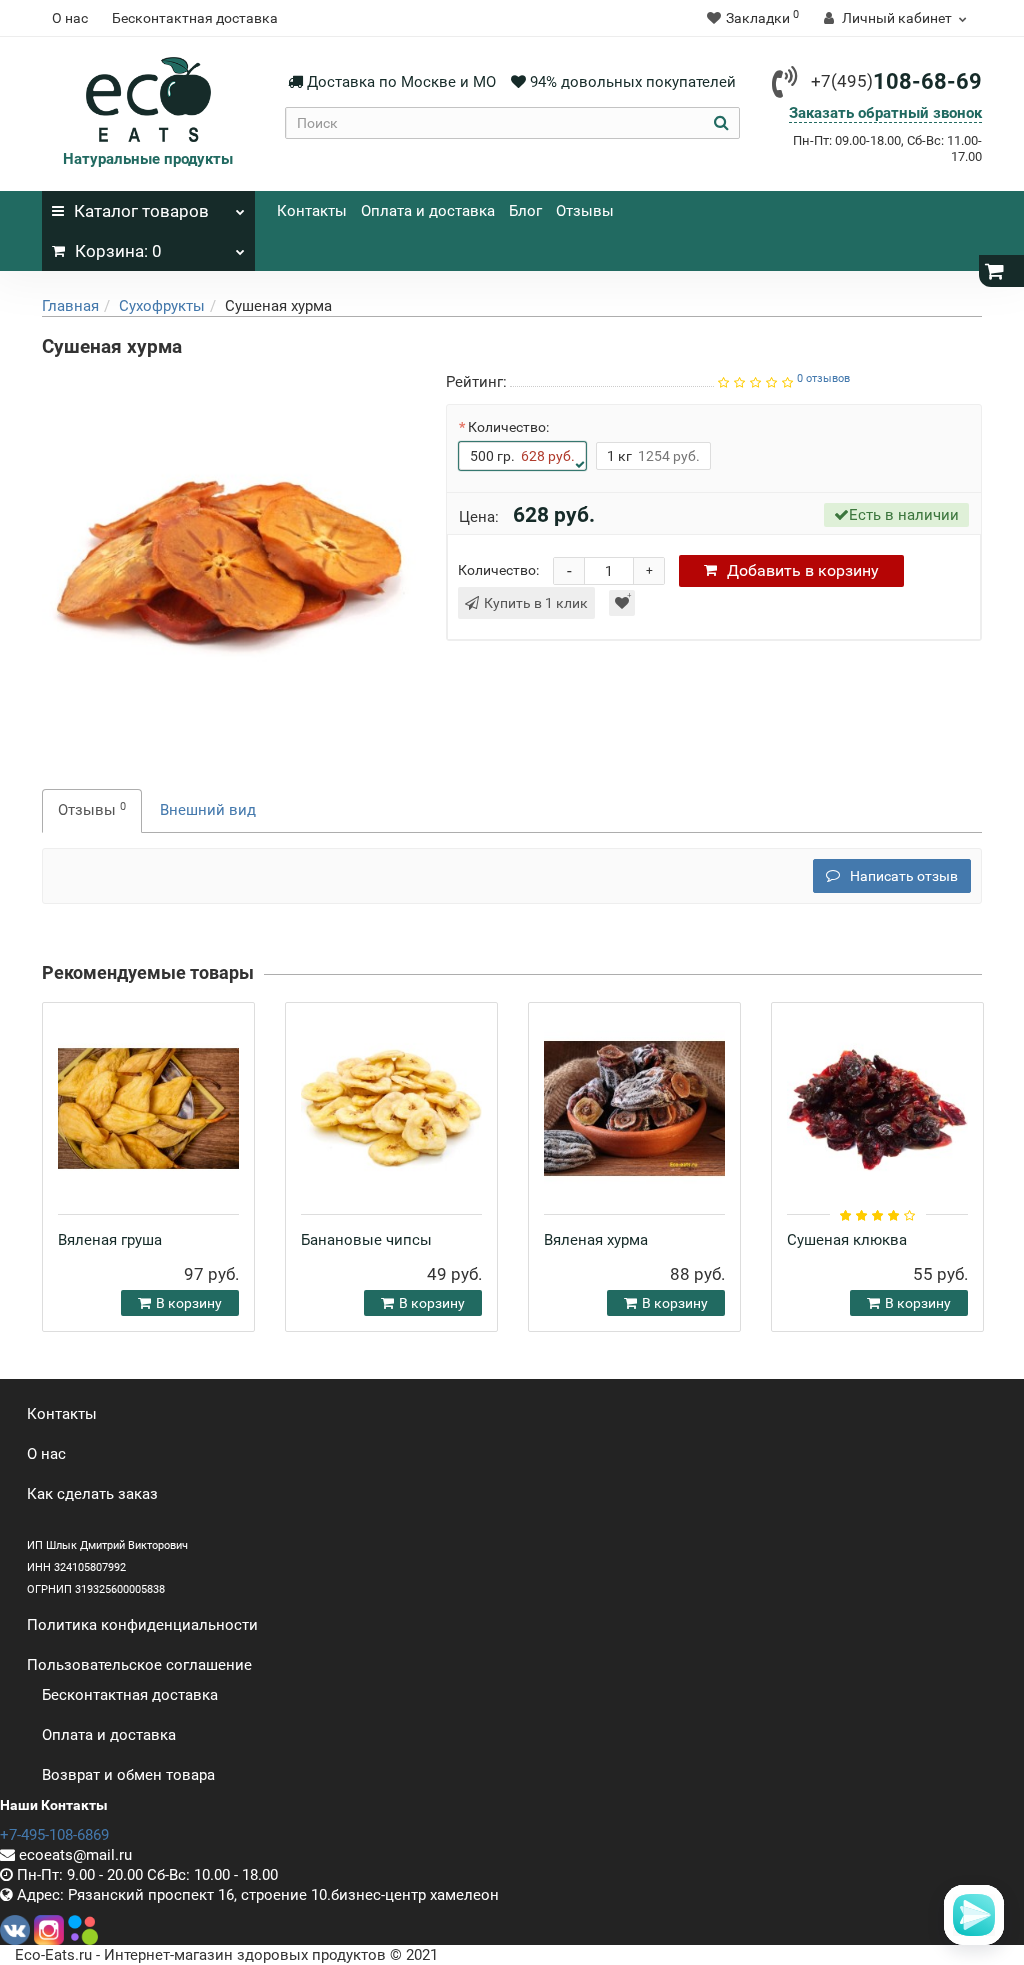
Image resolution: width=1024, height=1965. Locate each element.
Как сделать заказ (92, 1494)
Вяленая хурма (596, 1240)
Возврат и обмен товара (128, 1775)
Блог (525, 211)
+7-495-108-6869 (54, 1835)
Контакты (312, 211)
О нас (70, 18)
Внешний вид (208, 810)
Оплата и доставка (428, 211)
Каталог (141, 211)
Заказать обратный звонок (885, 113)
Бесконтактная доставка (195, 18)
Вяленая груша (110, 1240)
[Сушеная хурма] (229, 557)
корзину (803, 570)
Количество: (508, 427)
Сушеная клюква (847, 1240)
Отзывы (585, 211)
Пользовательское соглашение (139, 1665)
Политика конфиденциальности (142, 1625)
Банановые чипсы (366, 1240)
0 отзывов (823, 378)
